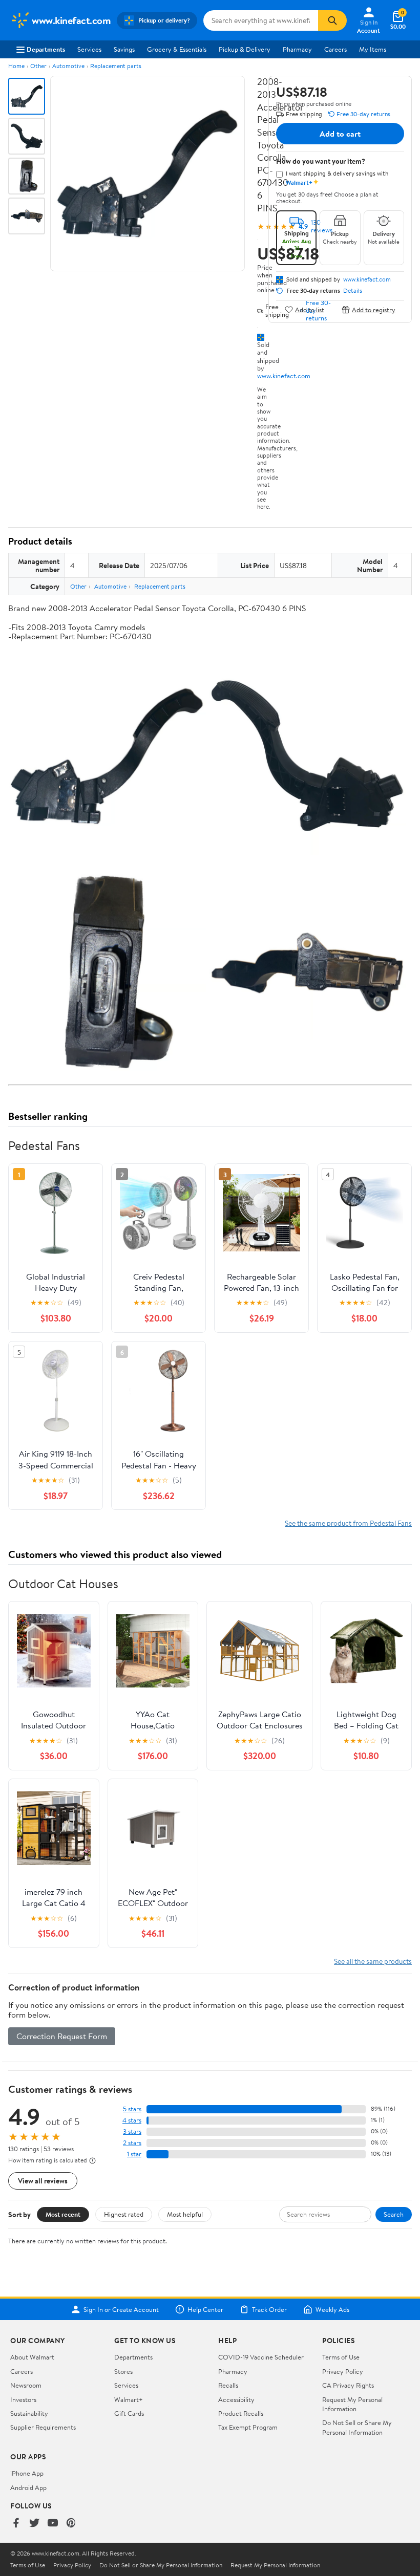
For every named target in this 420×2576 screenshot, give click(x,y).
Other (38, 66)
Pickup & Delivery (245, 49)
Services (89, 49)
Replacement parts (116, 66)
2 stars (132, 2143)
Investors (23, 2399)
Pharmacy (297, 49)
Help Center (205, 2309)
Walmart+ (129, 2399)
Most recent (63, 2214)
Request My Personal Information (352, 2404)
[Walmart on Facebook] (16, 2524)
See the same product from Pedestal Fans (348, 1523)
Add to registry (374, 309)
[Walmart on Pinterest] (71, 2524)
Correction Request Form (62, 2036)
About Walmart (32, 2357)
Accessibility (236, 2399)
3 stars (132, 2131)
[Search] (332, 20)
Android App (28, 2487)
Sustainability (29, 2413)
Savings (124, 49)
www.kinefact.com (284, 376)
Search (394, 2214)
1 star (134, 2154)
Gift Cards (129, 2413)
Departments (46, 49)
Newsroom (26, 2385)
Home (16, 66)
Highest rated (124, 2214)
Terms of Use (341, 2357)
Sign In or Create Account (121, 2309)
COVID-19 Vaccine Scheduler (261, 2357)
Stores (123, 2371)
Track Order (269, 2309)
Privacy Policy (343, 2371)
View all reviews (43, 2181)
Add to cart (340, 134)
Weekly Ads (332, 2309)
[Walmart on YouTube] (53, 2524)
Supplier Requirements (43, 2427)
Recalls (228, 2385)
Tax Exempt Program (248, 2427)
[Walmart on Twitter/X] (34, 2524)
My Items (373, 49)
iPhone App (27, 2473)
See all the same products (373, 1961)
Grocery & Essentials (177, 49)
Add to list (310, 309)
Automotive (68, 66)
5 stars (132, 2109)
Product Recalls (241, 2413)
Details (353, 291)
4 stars (132, 2120)
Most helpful (185, 2214)
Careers (335, 49)
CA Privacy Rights (348, 2385)
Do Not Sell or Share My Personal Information (357, 2427)
